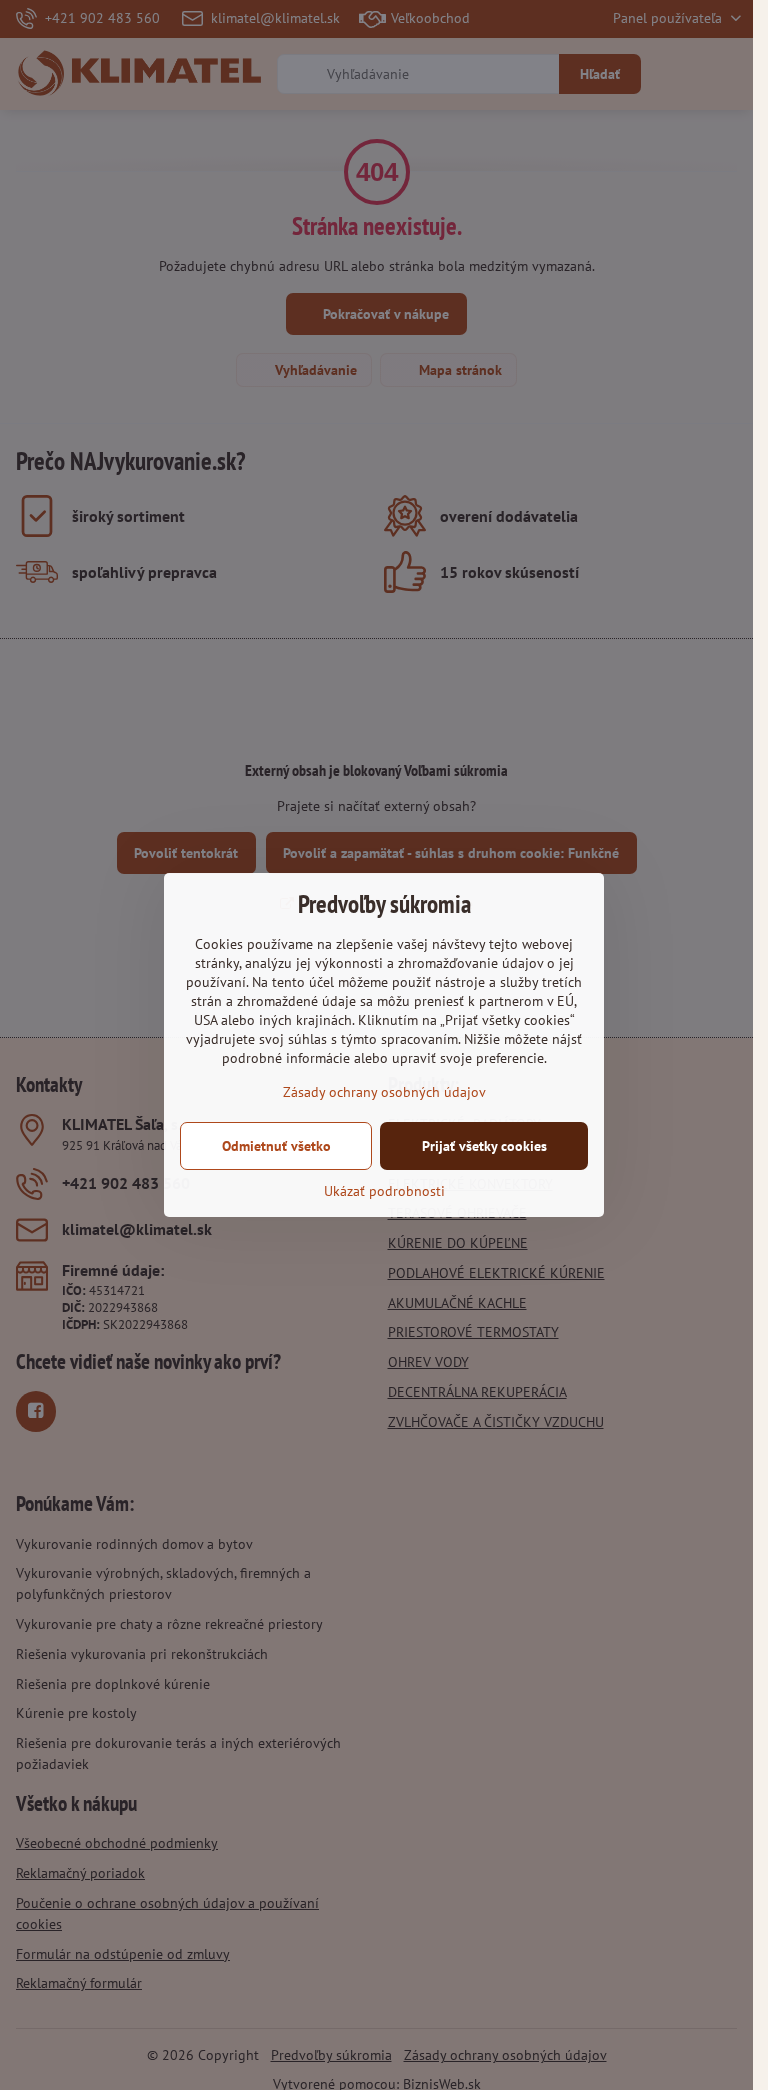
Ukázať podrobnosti (384, 1191)
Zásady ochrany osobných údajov (384, 1092)
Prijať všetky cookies (484, 1146)
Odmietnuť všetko (276, 1146)
